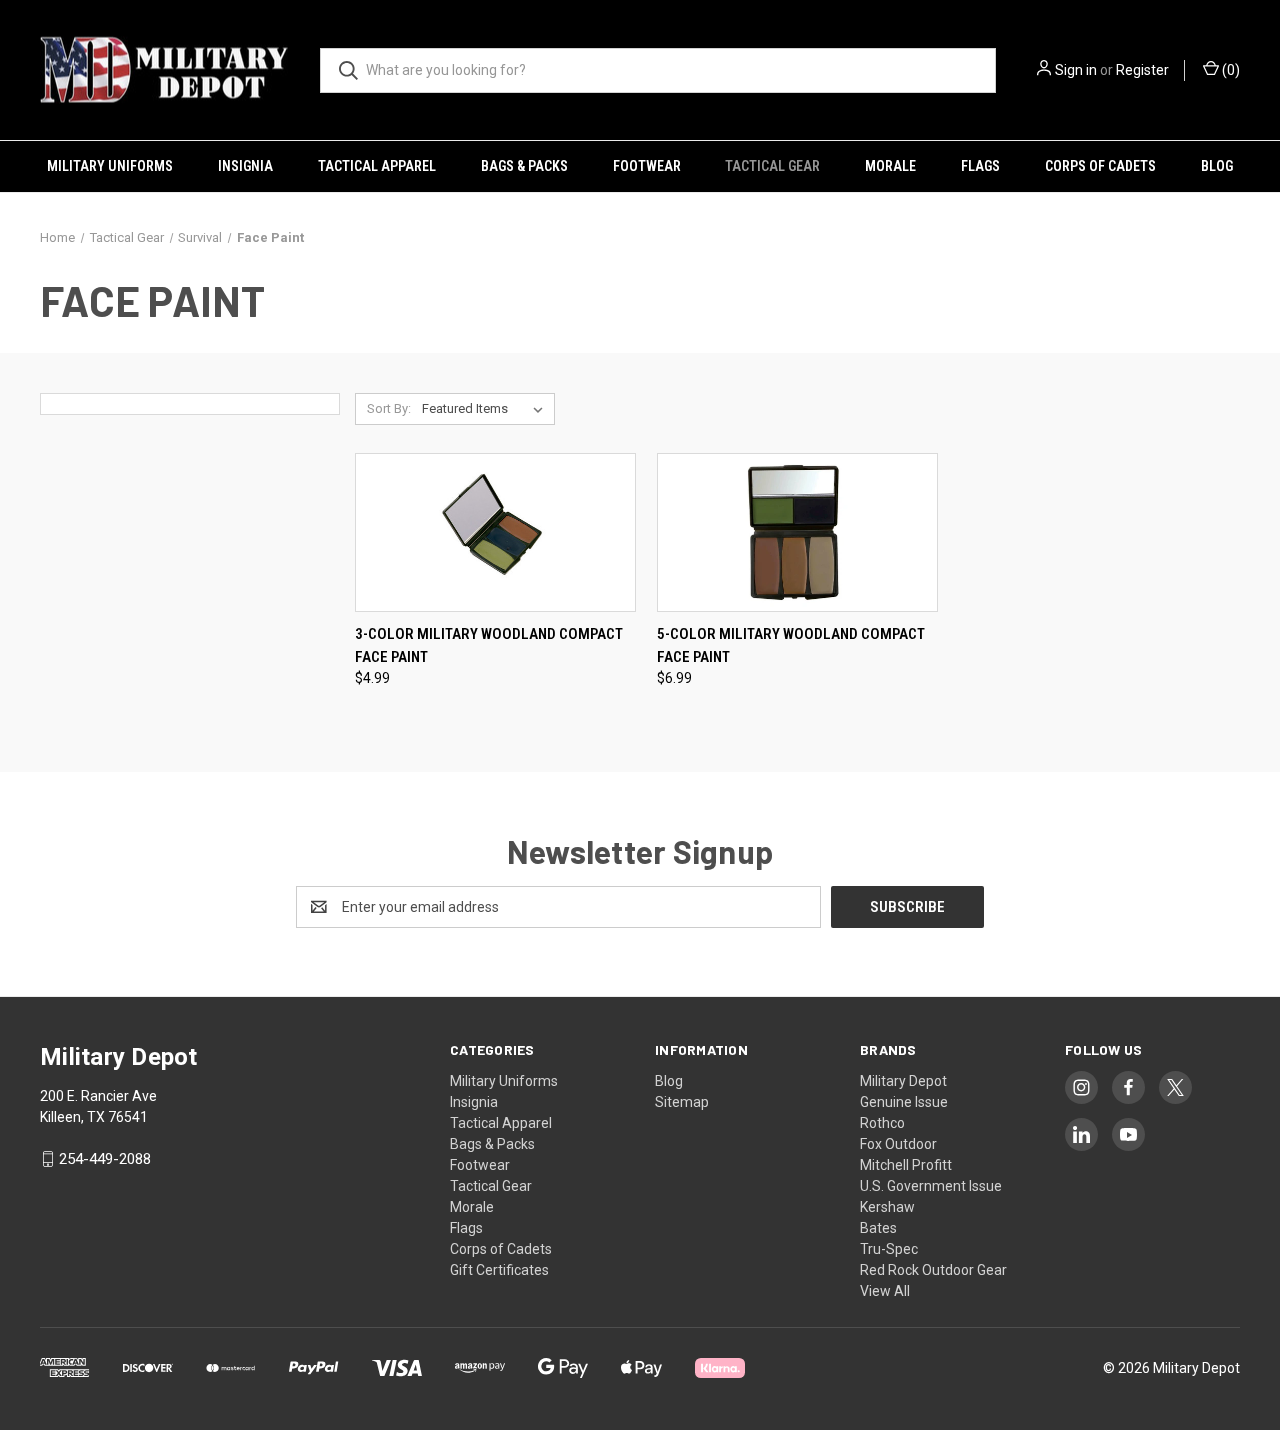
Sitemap (682, 1102)
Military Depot (903, 1081)
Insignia (245, 166)
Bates (878, 1228)
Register (1142, 70)
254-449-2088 (105, 1159)
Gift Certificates (499, 1270)
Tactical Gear (772, 166)
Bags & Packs (524, 166)
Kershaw (887, 1207)
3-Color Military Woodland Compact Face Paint (489, 645)
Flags (980, 166)
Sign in (1076, 70)
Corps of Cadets (1100, 166)
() (1229, 70)
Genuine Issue (904, 1102)
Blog (1217, 166)
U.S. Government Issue (931, 1186)
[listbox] (486, 409)
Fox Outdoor (898, 1144)
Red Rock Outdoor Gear (933, 1270)
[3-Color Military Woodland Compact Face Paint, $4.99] (495, 533)
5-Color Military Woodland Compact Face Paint (791, 645)
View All (885, 1291)
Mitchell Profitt (906, 1165)
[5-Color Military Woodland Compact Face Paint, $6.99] (797, 533)
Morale (890, 166)
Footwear (647, 166)
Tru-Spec (889, 1249)
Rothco (882, 1123)
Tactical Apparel (377, 166)
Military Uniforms (110, 166)
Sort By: (389, 408)
